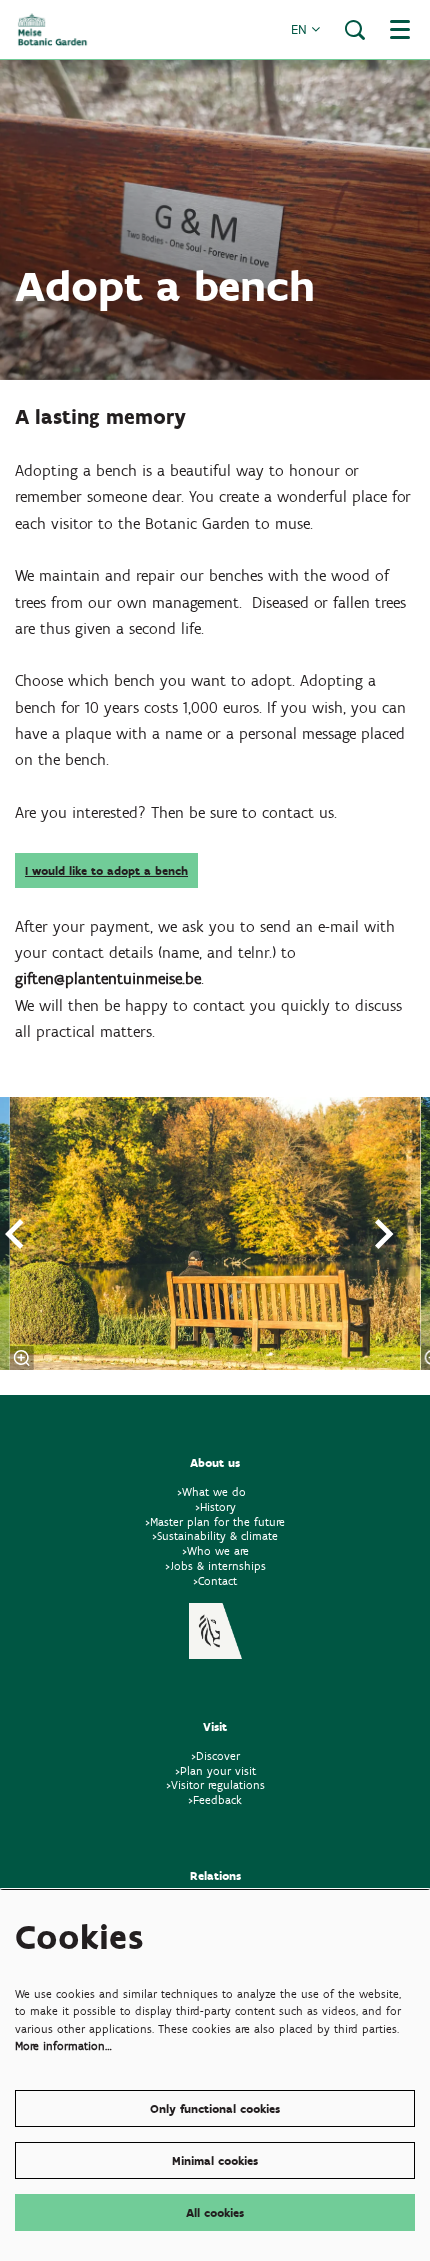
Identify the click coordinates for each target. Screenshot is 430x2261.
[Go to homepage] (52, 29)
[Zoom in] (22, 1358)
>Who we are (215, 1550)
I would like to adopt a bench (106, 870)
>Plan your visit (215, 1770)
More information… (63, 2045)
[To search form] (355, 30)
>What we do (215, 1491)
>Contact (215, 1580)
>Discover (215, 1755)
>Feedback (215, 1799)
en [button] (301, 29)
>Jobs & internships (215, 1565)
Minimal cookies (215, 2160)
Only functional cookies (215, 2108)
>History (215, 1506)
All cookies (215, 2212)
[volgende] (385, 1234)
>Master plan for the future (215, 1521)
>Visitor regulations (215, 1784)
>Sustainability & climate (215, 1535)
